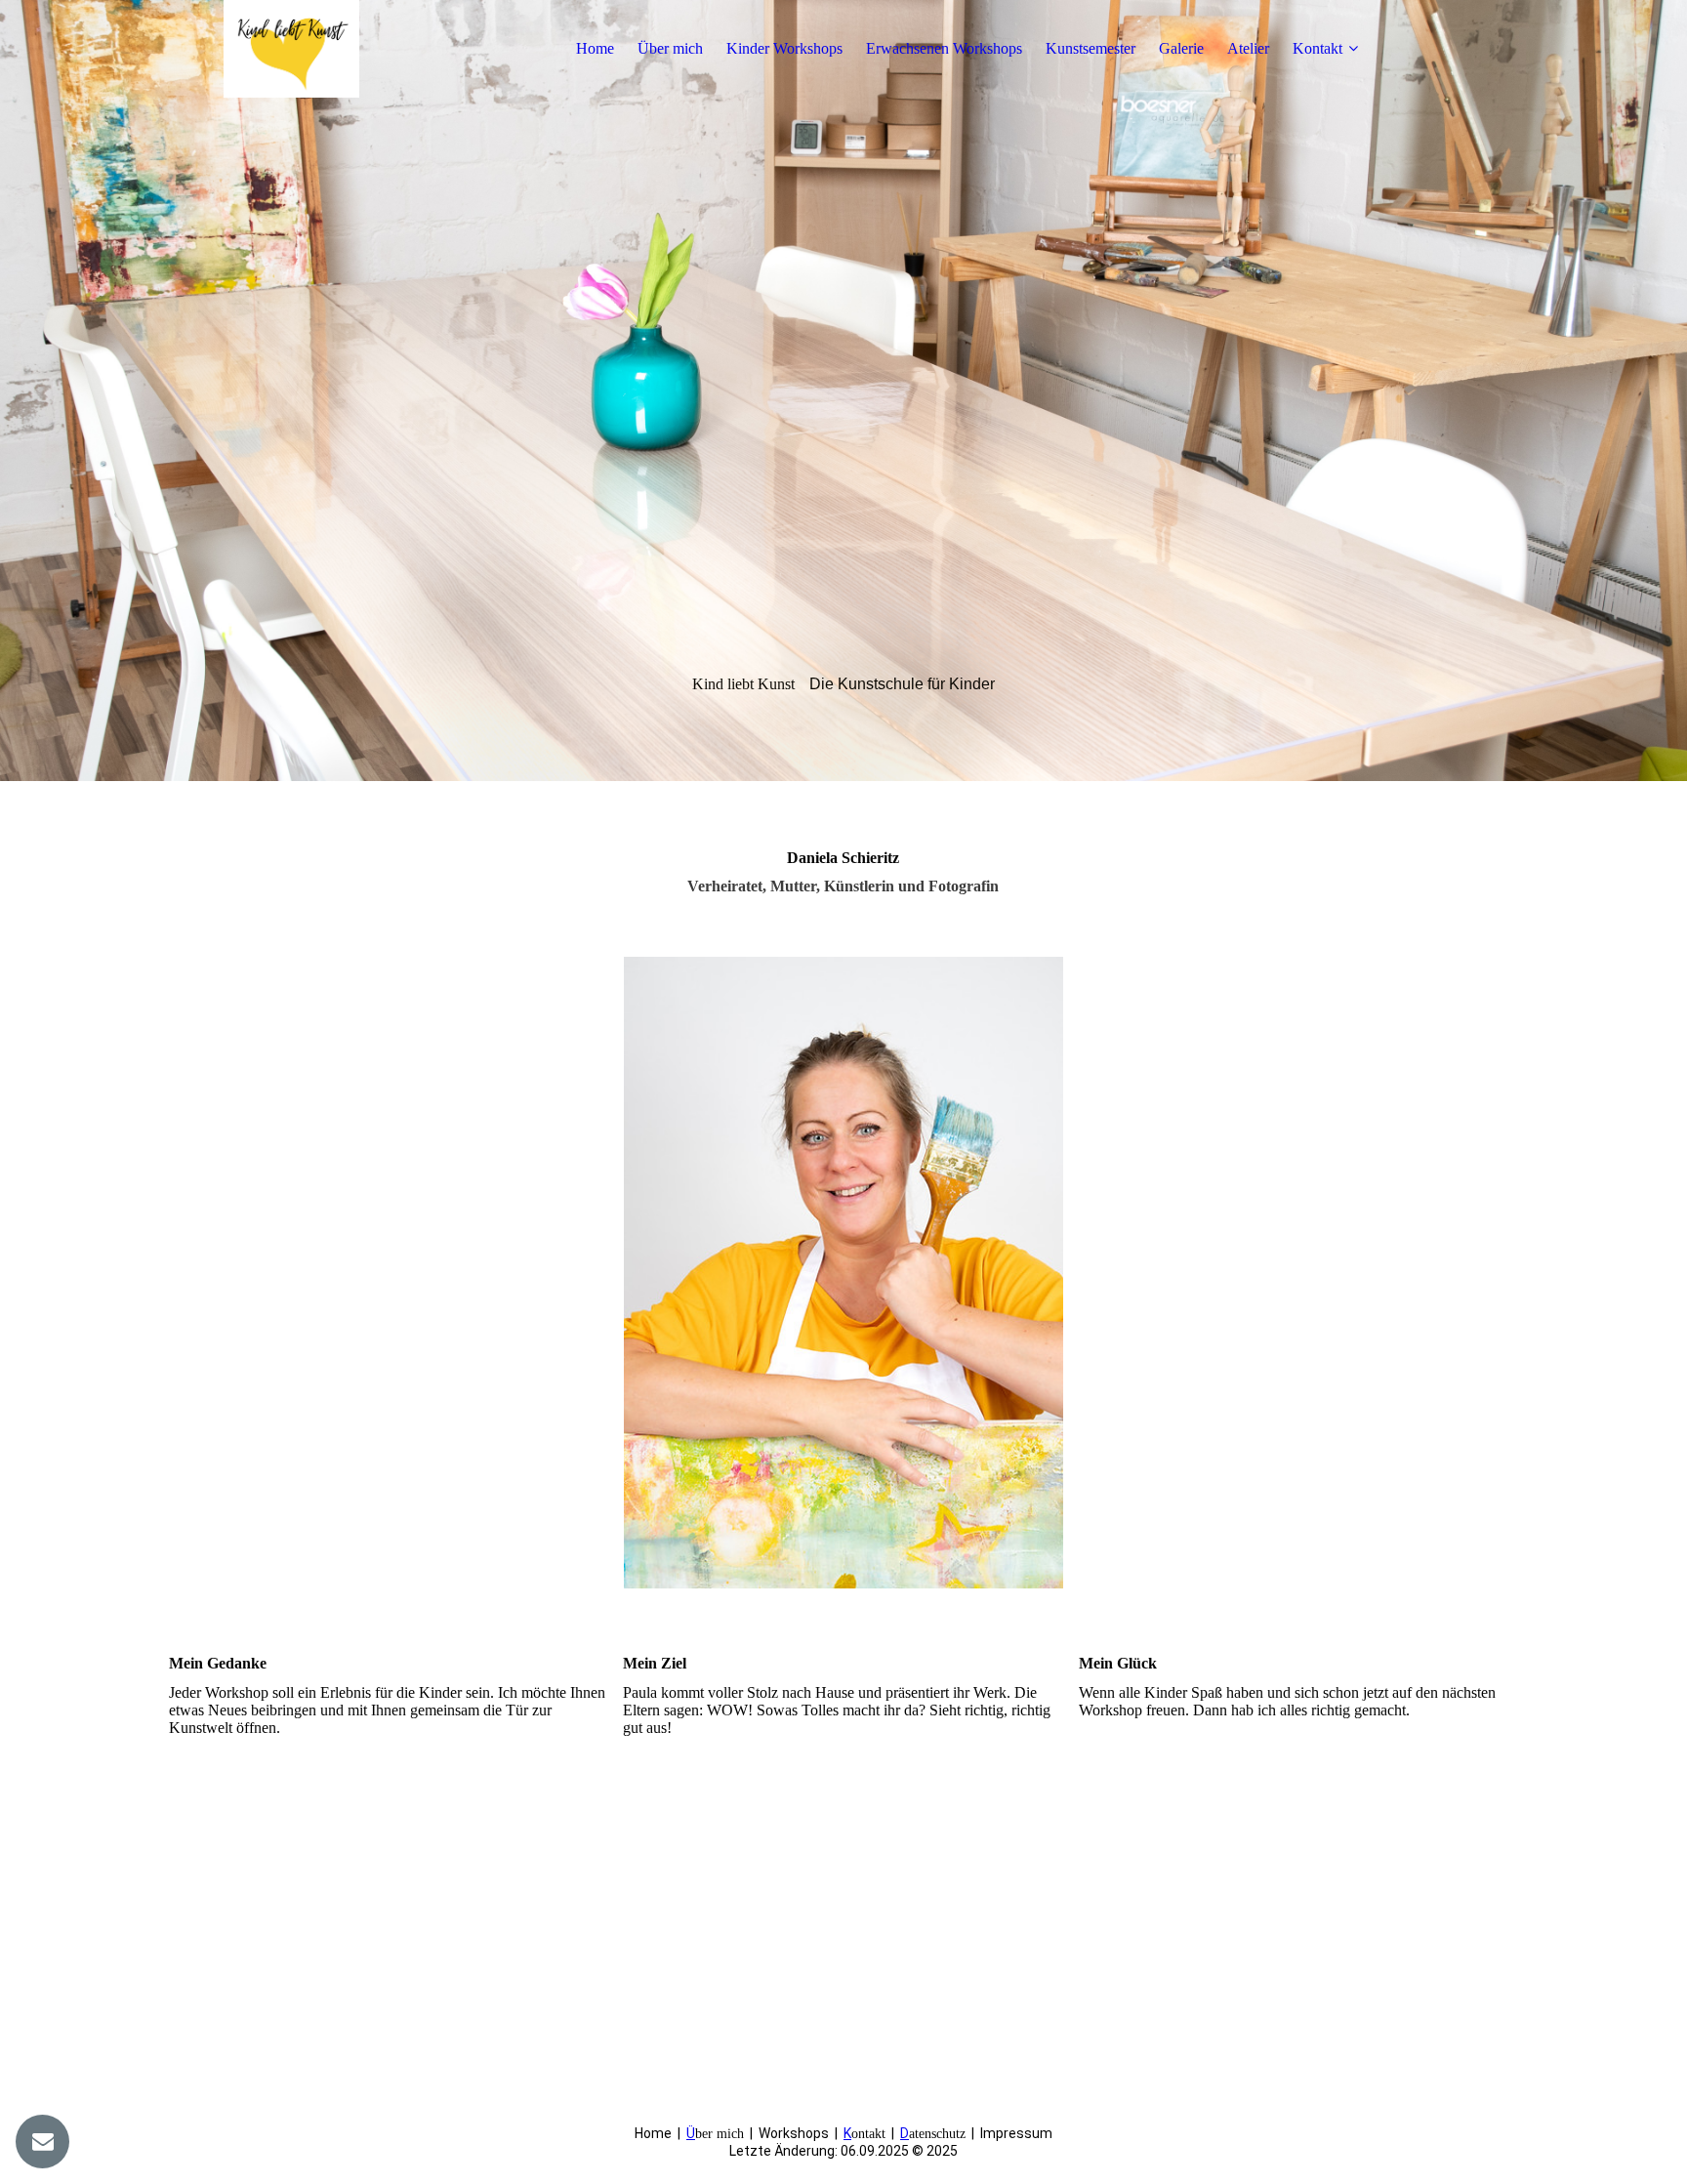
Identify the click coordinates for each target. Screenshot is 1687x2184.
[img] (291, 49)
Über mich (670, 48)
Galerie (1181, 48)
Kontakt (1317, 48)
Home (595, 48)
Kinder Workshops (784, 48)
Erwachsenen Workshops (944, 48)
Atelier (1248, 48)
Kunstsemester (1090, 48)
